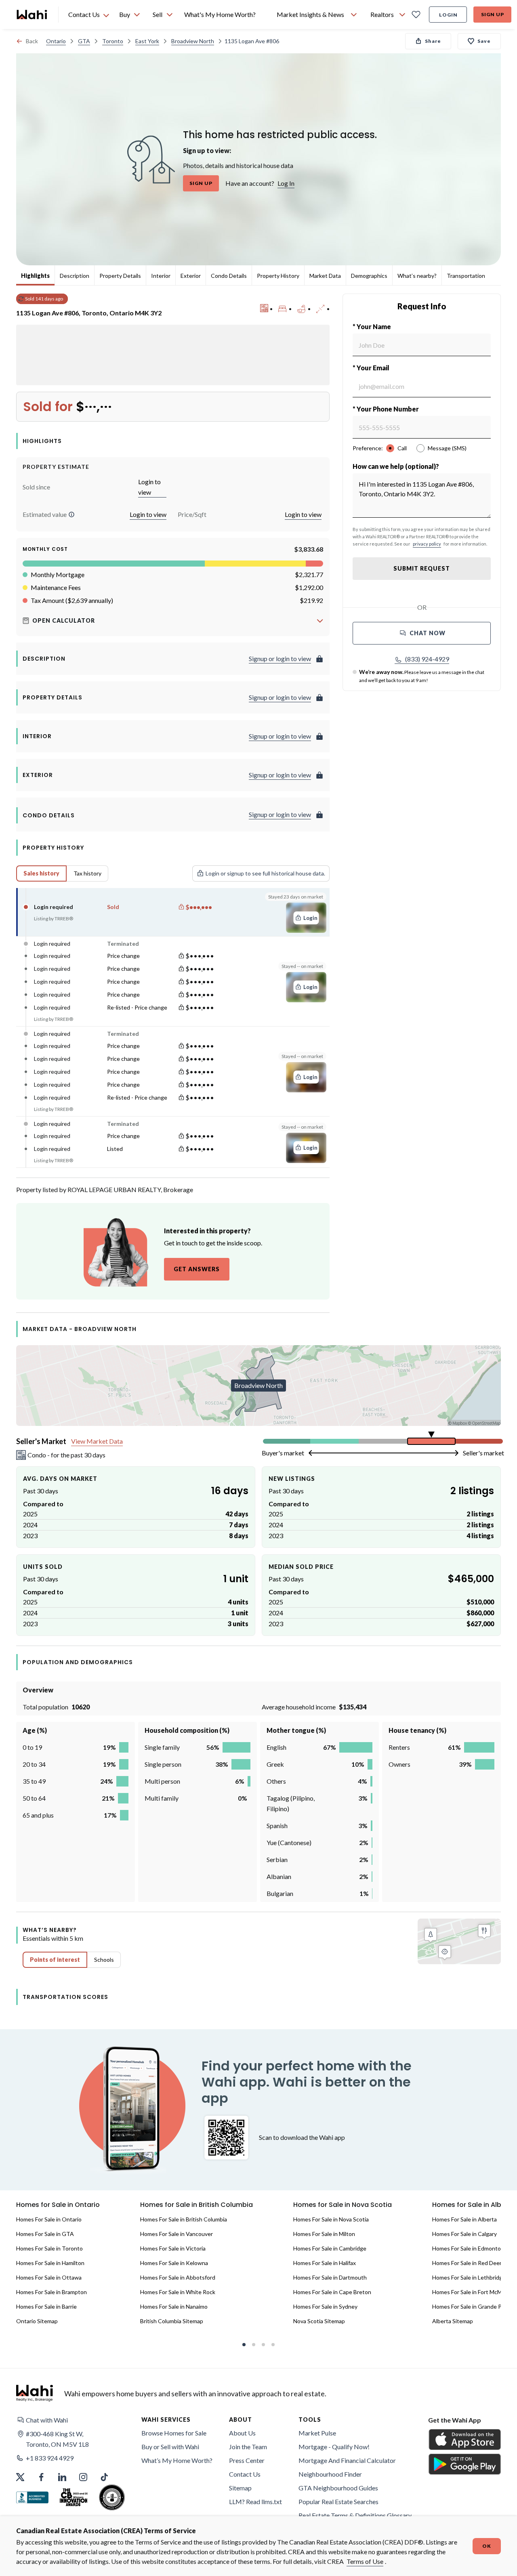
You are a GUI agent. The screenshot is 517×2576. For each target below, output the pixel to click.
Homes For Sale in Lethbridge (469, 2277)
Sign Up (493, 14)
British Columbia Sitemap (172, 2321)
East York (147, 41)
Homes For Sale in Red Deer (467, 2263)
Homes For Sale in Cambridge (330, 2248)
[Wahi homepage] (32, 15)
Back (32, 41)
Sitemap (240, 2488)
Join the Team (248, 2447)
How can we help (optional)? (396, 466)
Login (448, 15)
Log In (286, 183)
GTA (84, 41)
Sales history (41, 873)
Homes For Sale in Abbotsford (178, 2277)
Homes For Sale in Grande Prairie (473, 2306)
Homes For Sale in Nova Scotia (331, 2219)
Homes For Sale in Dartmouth (330, 2277)
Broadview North (193, 41)
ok (487, 2546)
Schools (104, 1960)
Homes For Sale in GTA (45, 2234)
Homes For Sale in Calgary (464, 2234)
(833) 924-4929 (427, 659)
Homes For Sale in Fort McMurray (474, 2292)
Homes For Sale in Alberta (464, 2219)
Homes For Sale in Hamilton (50, 2263)
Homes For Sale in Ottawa (49, 2277)
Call (402, 448)
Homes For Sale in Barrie (46, 2306)
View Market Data (97, 1441)
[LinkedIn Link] (62, 2477)
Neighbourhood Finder (330, 2474)
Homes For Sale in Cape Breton (332, 2292)
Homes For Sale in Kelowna (174, 2263)
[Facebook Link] (41, 2477)
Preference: (368, 448)
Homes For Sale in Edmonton (468, 2248)
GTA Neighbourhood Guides (338, 2488)
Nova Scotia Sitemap (319, 2321)
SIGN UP (201, 183)
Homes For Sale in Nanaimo (174, 2306)
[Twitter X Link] (20, 2477)
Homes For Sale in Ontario (49, 2219)
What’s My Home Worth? (177, 2460)
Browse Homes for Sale (174, 2433)
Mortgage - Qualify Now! (334, 2447)
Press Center (247, 2460)
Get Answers (197, 1269)
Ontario (56, 41)
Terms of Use (365, 2561)
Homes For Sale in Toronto (49, 2248)
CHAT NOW (428, 633)
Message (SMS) (447, 448)
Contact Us (245, 2474)
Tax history (87, 873)
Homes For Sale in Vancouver (177, 2234)
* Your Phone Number (386, 409)
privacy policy (427, 544)
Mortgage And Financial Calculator (347, 2460)
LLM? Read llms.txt (255, 2501)
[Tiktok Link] (104, 2477)
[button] (71, 514)
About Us (242, 2433)
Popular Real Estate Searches (338, 2501)
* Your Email (371, 368)
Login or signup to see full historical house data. (265, 873)
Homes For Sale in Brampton (51, 2292)
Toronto (113, 41)
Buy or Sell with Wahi (170, 2447)
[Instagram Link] (83, 2477)
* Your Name (372, 326)
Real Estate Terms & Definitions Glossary (355, 2515)
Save (484, 41)
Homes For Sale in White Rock (178, 2292)
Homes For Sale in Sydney (325, 2306)
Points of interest (55, 1960)
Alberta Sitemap (453, 2321)
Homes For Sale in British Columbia (184, 2219)
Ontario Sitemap (37, 2321)
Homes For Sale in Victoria (173, 2248)
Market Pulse (317, 2433)
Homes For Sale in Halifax (325, 2263)
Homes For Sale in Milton (324, 2234)
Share (433, 41)
